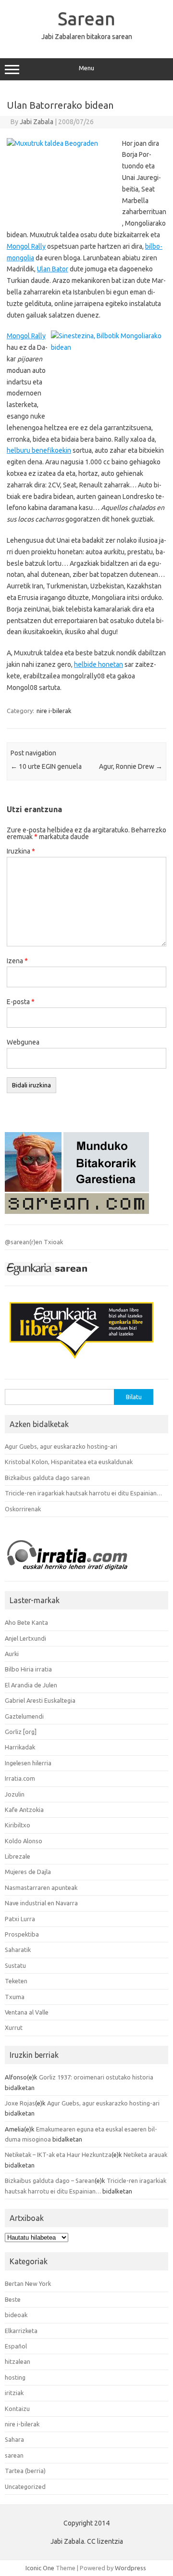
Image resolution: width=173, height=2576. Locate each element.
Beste (13, 2299)
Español (16, 2346)
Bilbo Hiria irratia (28, 1669)
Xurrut (14, 2028)
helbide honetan (99, 664)
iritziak (14, 2393)
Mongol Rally (26, 246)
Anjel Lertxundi (25, 1638)
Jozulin (15, 1794)
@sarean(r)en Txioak (34, 1242)
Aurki (12, 1654)
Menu (86, 68)
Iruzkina (21, 851)
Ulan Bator (53, 269)
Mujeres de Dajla (28, 1872)
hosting (15, 2377)
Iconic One (40, 2568)
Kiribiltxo (18, 1825)
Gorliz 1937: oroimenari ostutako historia (96, 2077)
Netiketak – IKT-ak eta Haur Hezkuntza (58, 2155)
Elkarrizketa (21, 2331)
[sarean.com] (77, 1216)
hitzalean (18, 2361)
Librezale (18, 1856)
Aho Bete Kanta (26, 1622)
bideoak (16, 2315)
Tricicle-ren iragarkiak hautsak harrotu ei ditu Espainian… (83, 1493)
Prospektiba (22, 1934)
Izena (17, 961)
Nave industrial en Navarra (41, 1903)
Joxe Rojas (20, 2103)
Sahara (14, 2439)
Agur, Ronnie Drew (131, 766)
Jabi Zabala (37, 122)
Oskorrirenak (23, 1509)
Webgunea (23, 1042)
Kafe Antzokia (24, 1810)
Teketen (16, 1981)
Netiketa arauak (145, 2155)
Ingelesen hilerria (28, 1763)
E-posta (21, 1002)
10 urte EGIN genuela (46, 766)
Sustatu (15, 1965)
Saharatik (18, 1950)
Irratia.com (20, 1778)
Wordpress (130, 2568)
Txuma (15, 1997)
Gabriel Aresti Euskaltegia (40, 1700)
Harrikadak (20, 1747)
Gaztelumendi (24, 1716)
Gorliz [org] (21, 1732)
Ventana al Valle (27, 2012)
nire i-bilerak (54, 711)
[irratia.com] (77, 1573)
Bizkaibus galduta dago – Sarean (50, 2181)
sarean (14, 2455)
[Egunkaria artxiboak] (48, 1278)
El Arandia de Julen (31, 1685)
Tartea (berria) (25, 2471)
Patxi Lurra (20, 1919)
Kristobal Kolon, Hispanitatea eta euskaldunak (69, 1462)
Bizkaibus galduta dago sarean (47, 1478)
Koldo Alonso (24, 1841)
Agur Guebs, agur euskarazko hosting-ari (61, 1446)
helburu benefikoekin (39, 450)
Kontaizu (17, 2409)
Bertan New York (28, 2283)
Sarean (86, 18)
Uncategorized (25, 2487)
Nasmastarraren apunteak (41, 1887)
